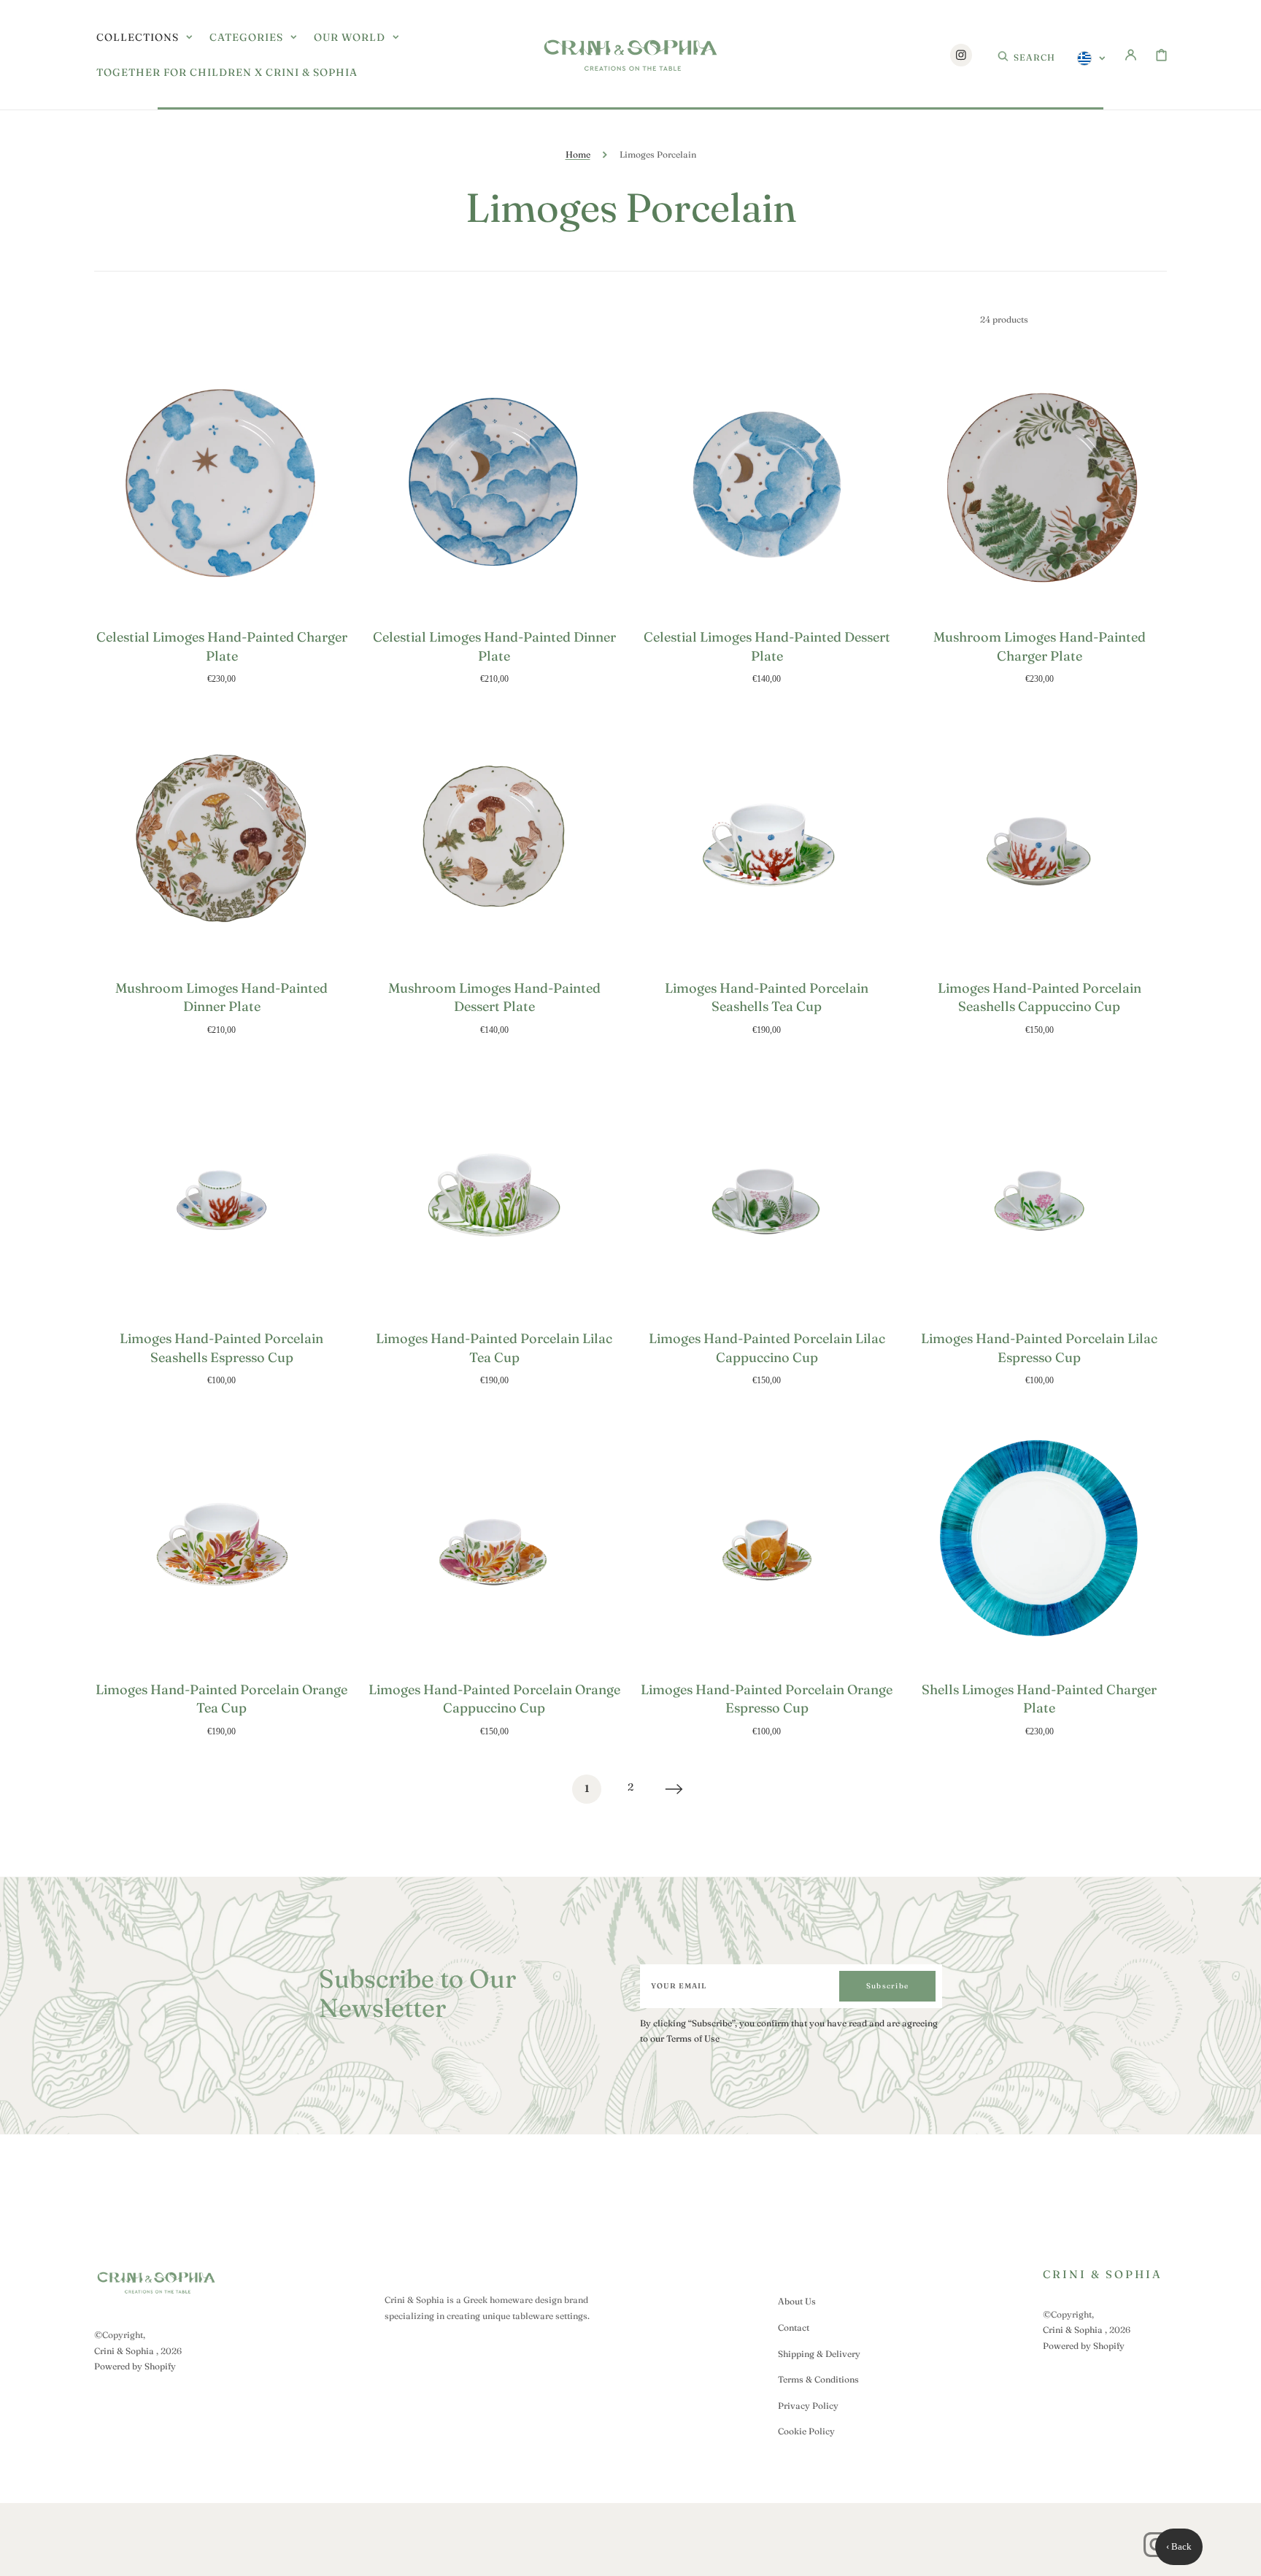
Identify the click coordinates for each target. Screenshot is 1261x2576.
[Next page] (674, 1789)
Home (578, 154)
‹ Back (1179, 2546)
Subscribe (887, 1986)
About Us (797, 2301)
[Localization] (1091, 58)
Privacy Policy (808, 2406)
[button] (1026, 55)
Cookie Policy (806, 2431)
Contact (794, 2327)
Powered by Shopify (135, 2366)
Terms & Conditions (818, 2379)
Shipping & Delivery (819, 2354)
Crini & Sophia (124, 2351)
